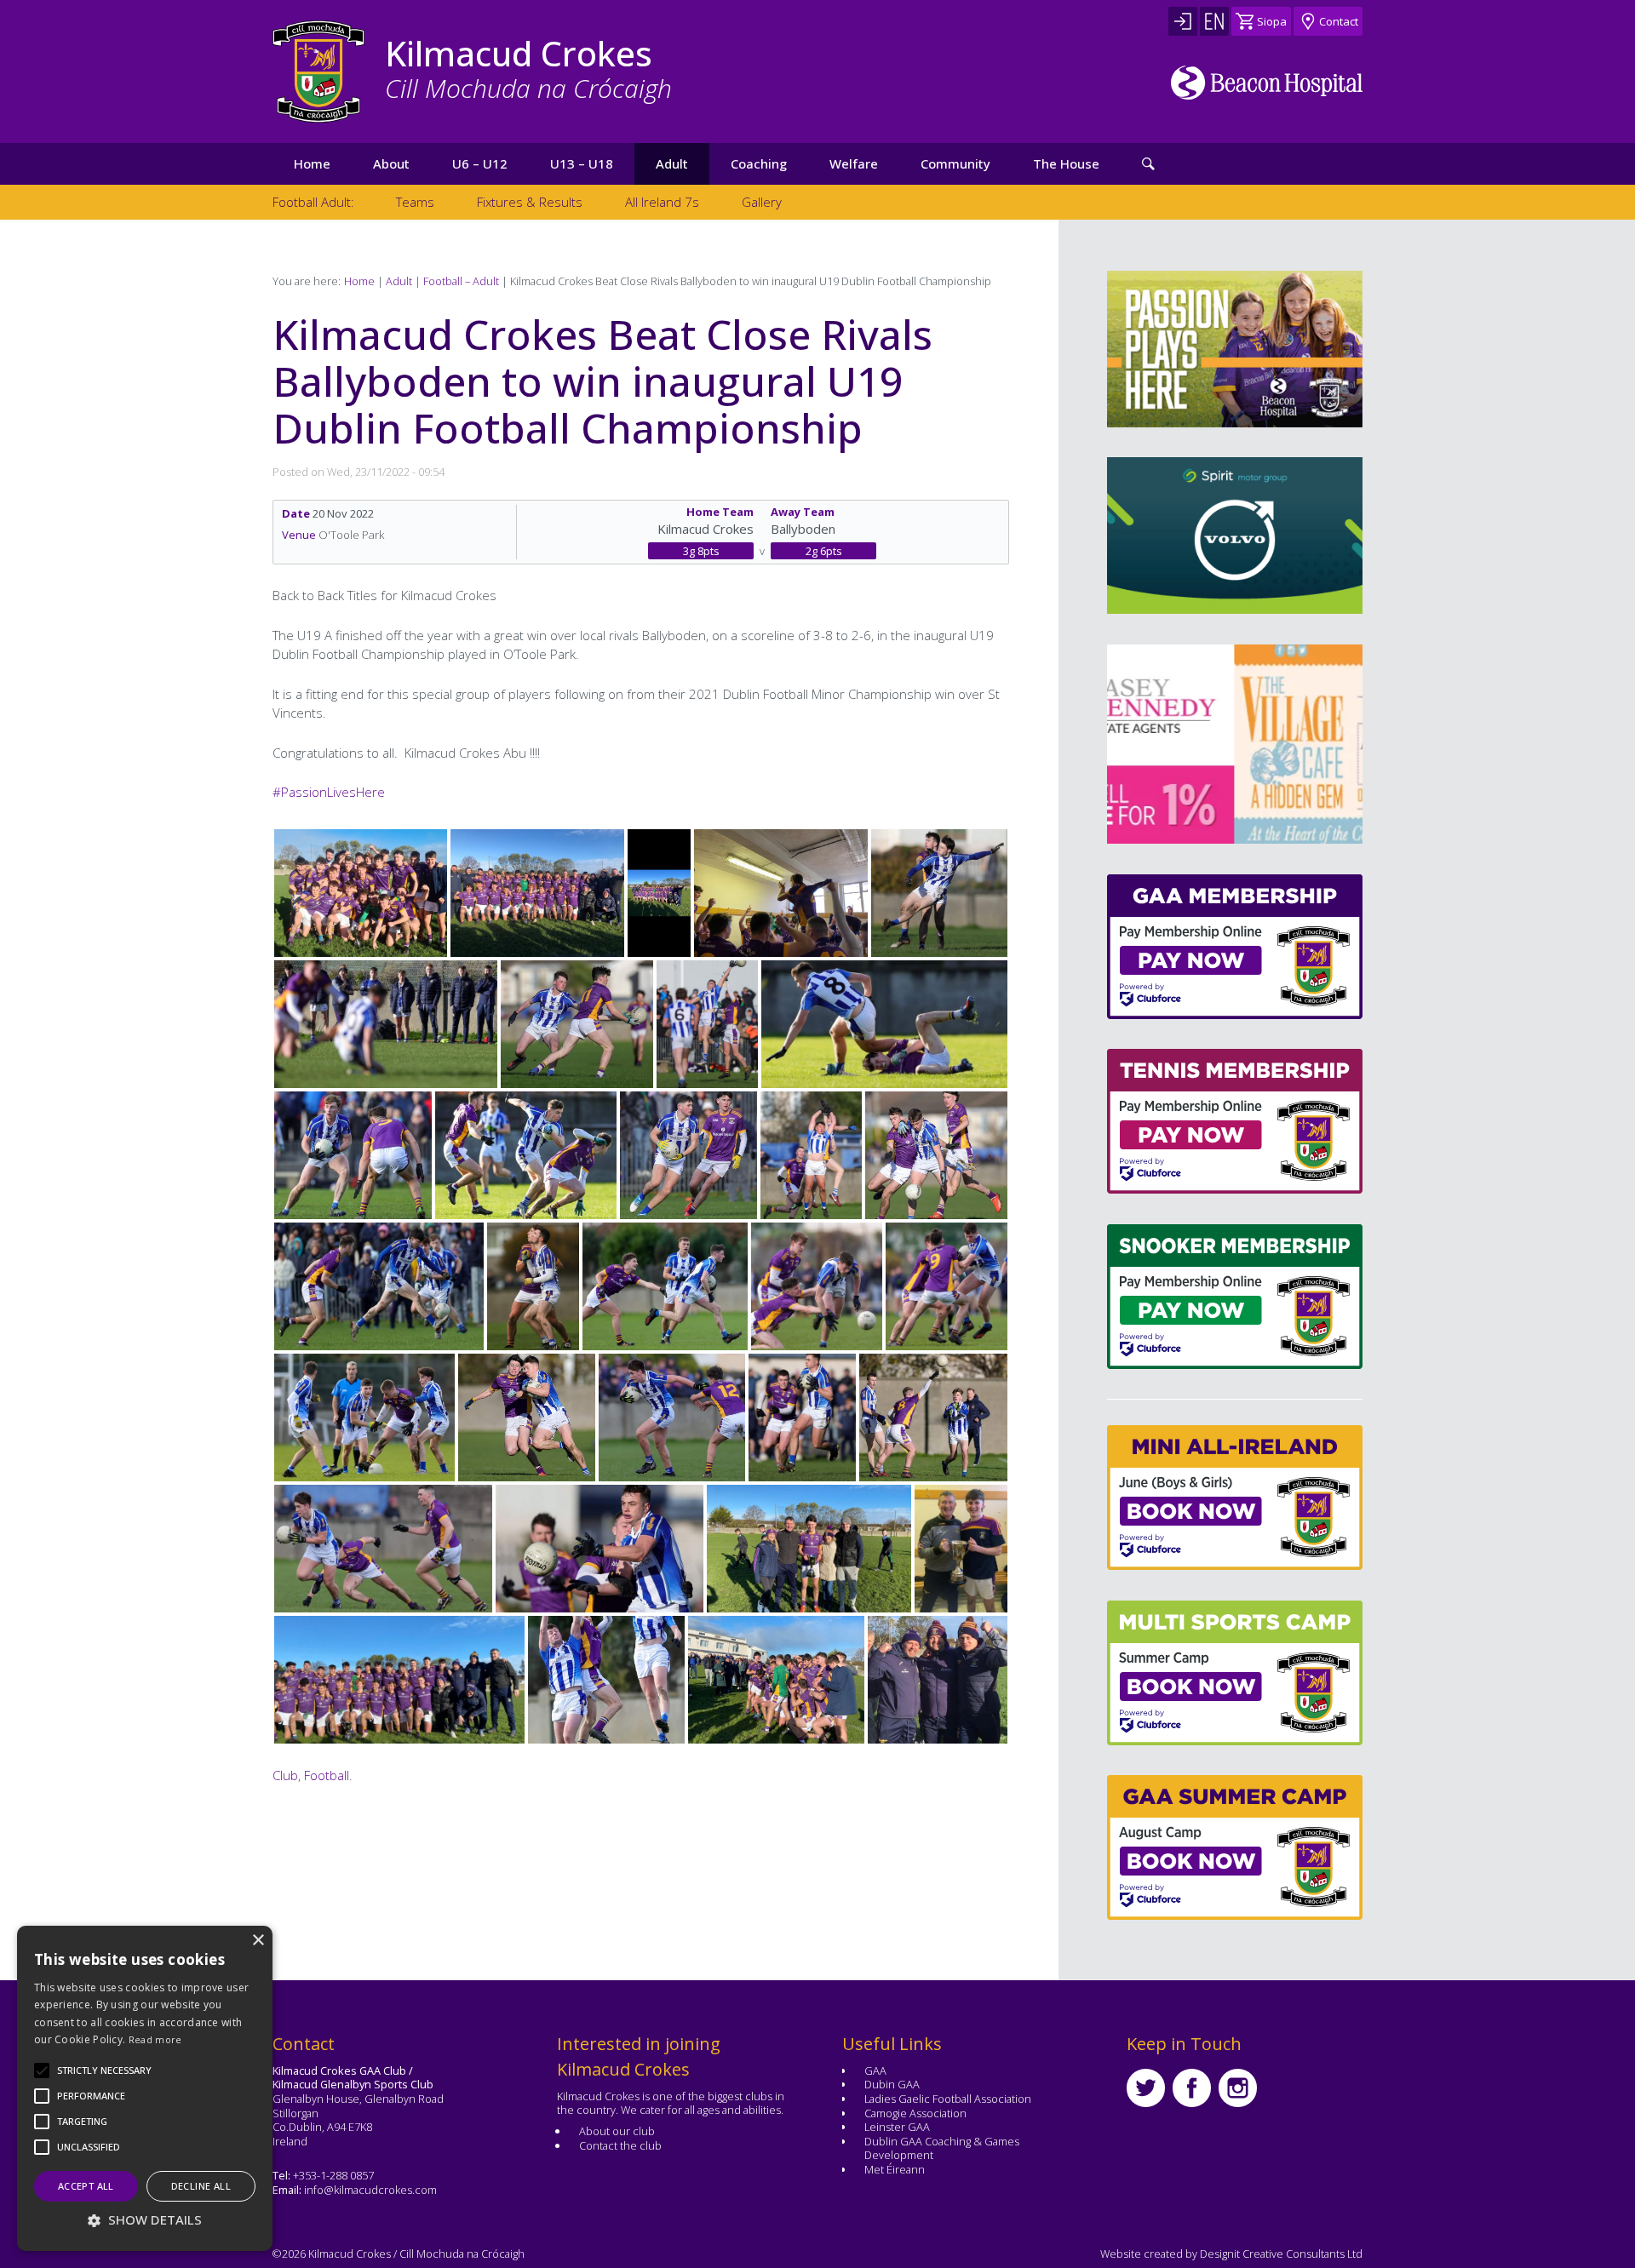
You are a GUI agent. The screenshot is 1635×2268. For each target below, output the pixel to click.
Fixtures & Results (530, 202)
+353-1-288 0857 (333, 2175)
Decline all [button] (201, 2186)
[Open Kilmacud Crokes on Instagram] (1238, 2088)
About (391, 163)
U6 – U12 (480, 163)
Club (285, 1775)
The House (1066, 163)
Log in (1183, 21)
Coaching (759, 163)
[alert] (145, 2088)
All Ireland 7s (662, 202)
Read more (155, 2039)
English (1214, 21)
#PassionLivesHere (329, 792)
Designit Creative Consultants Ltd (1281, 2254)
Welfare (854, 163)
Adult (672, 163)
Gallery (762, 202)
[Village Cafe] (1241, 744)
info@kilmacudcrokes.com (370, 2190)
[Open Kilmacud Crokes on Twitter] (1146, 2088)
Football (327, 1775)
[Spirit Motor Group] (1235, 535)
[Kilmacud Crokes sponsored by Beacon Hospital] (1267, 83)
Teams (415, 202)
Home (312, 163)
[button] (104, 2070)
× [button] (258, 1941)
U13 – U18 (582, 163)
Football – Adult (461, 281)
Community (955, 163)
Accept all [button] (86, 2186)
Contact (1339, 21)
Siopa (1272, 21)
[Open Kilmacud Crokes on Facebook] (1192, 2088)
